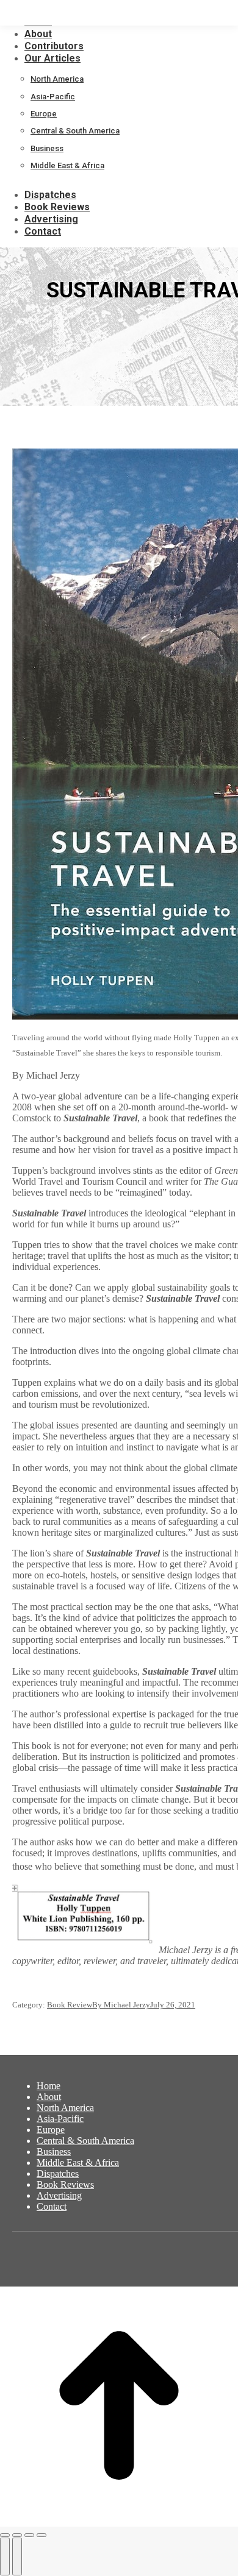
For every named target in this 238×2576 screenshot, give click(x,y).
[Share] (17, 2535)
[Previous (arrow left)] (5, 2556)
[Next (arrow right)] (17, 2556)
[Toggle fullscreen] (29, 2535)
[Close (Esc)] (5, 2535)
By (121, 2005)
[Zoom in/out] (41, 2535)
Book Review (70, 2005)
